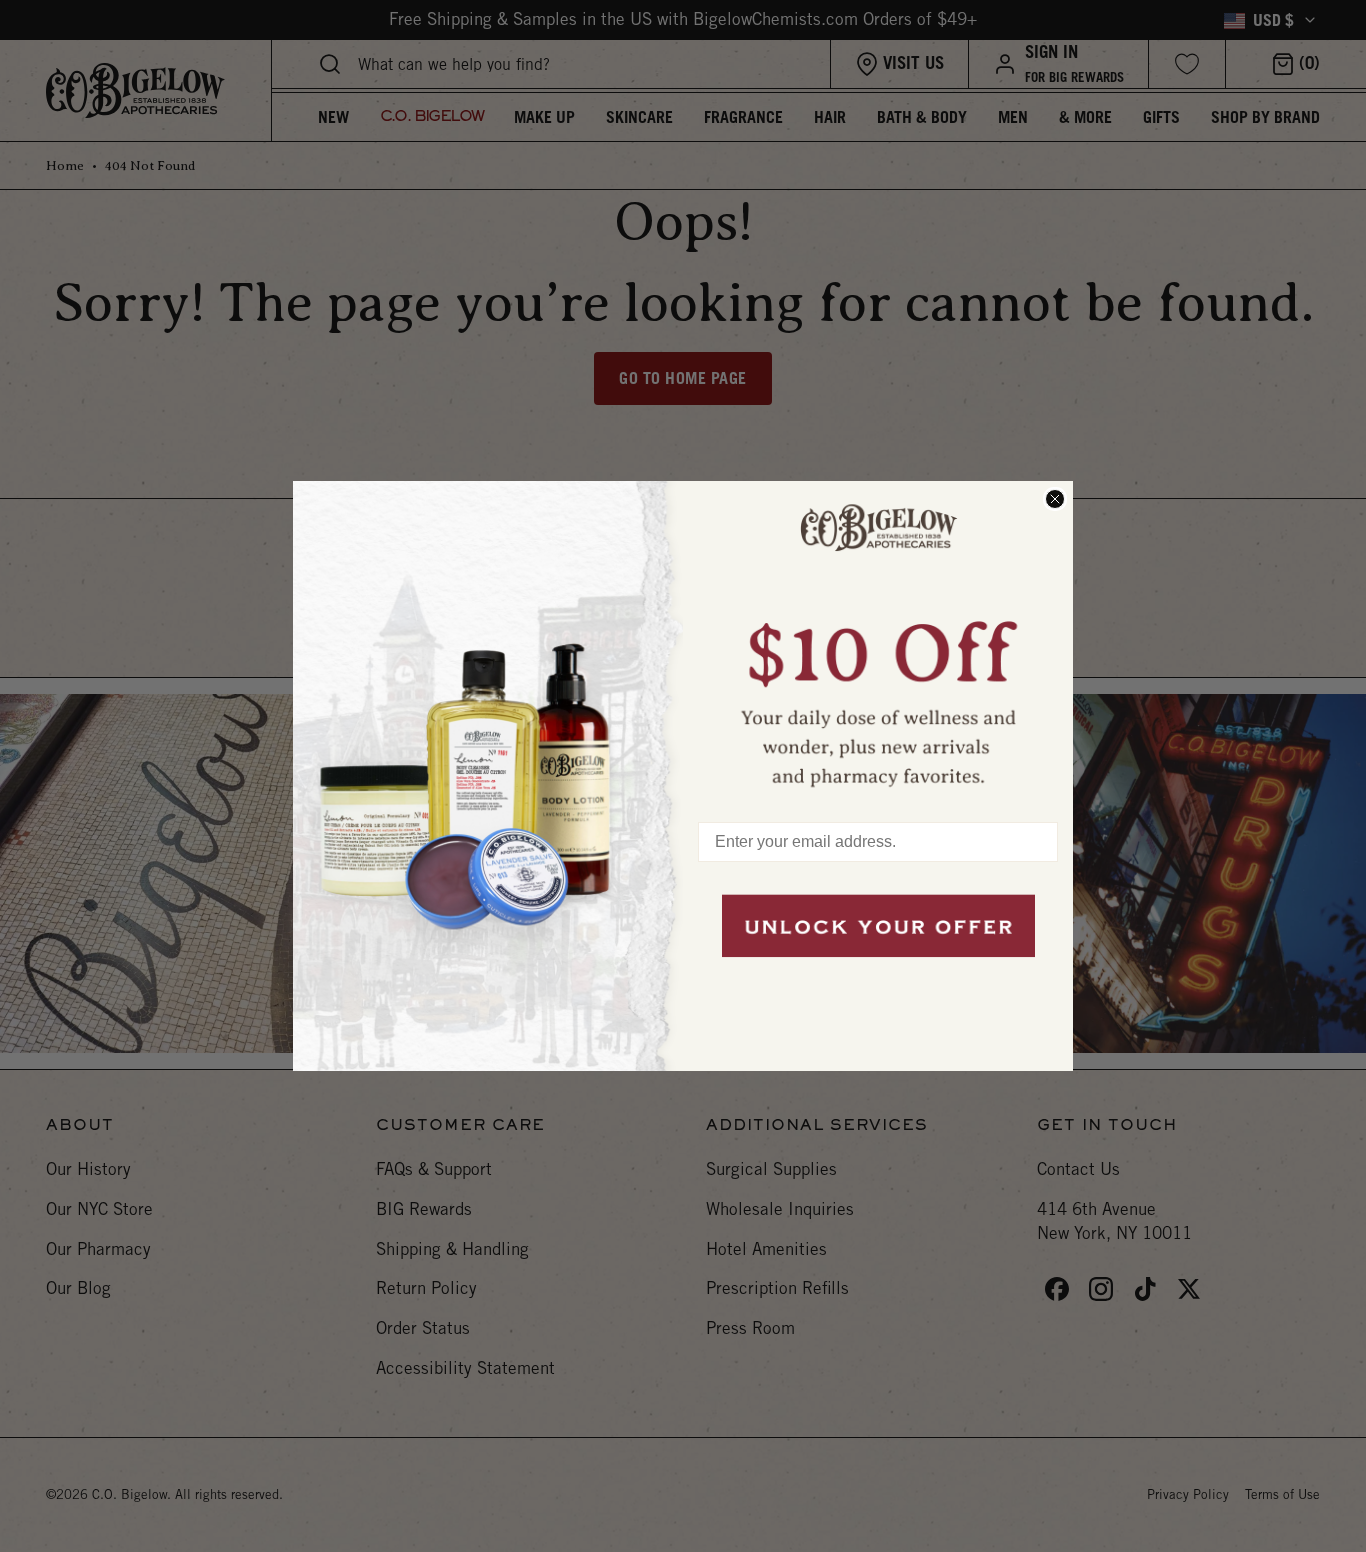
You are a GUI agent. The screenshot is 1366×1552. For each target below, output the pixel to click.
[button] (878, 642)
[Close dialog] (1055, 499)
